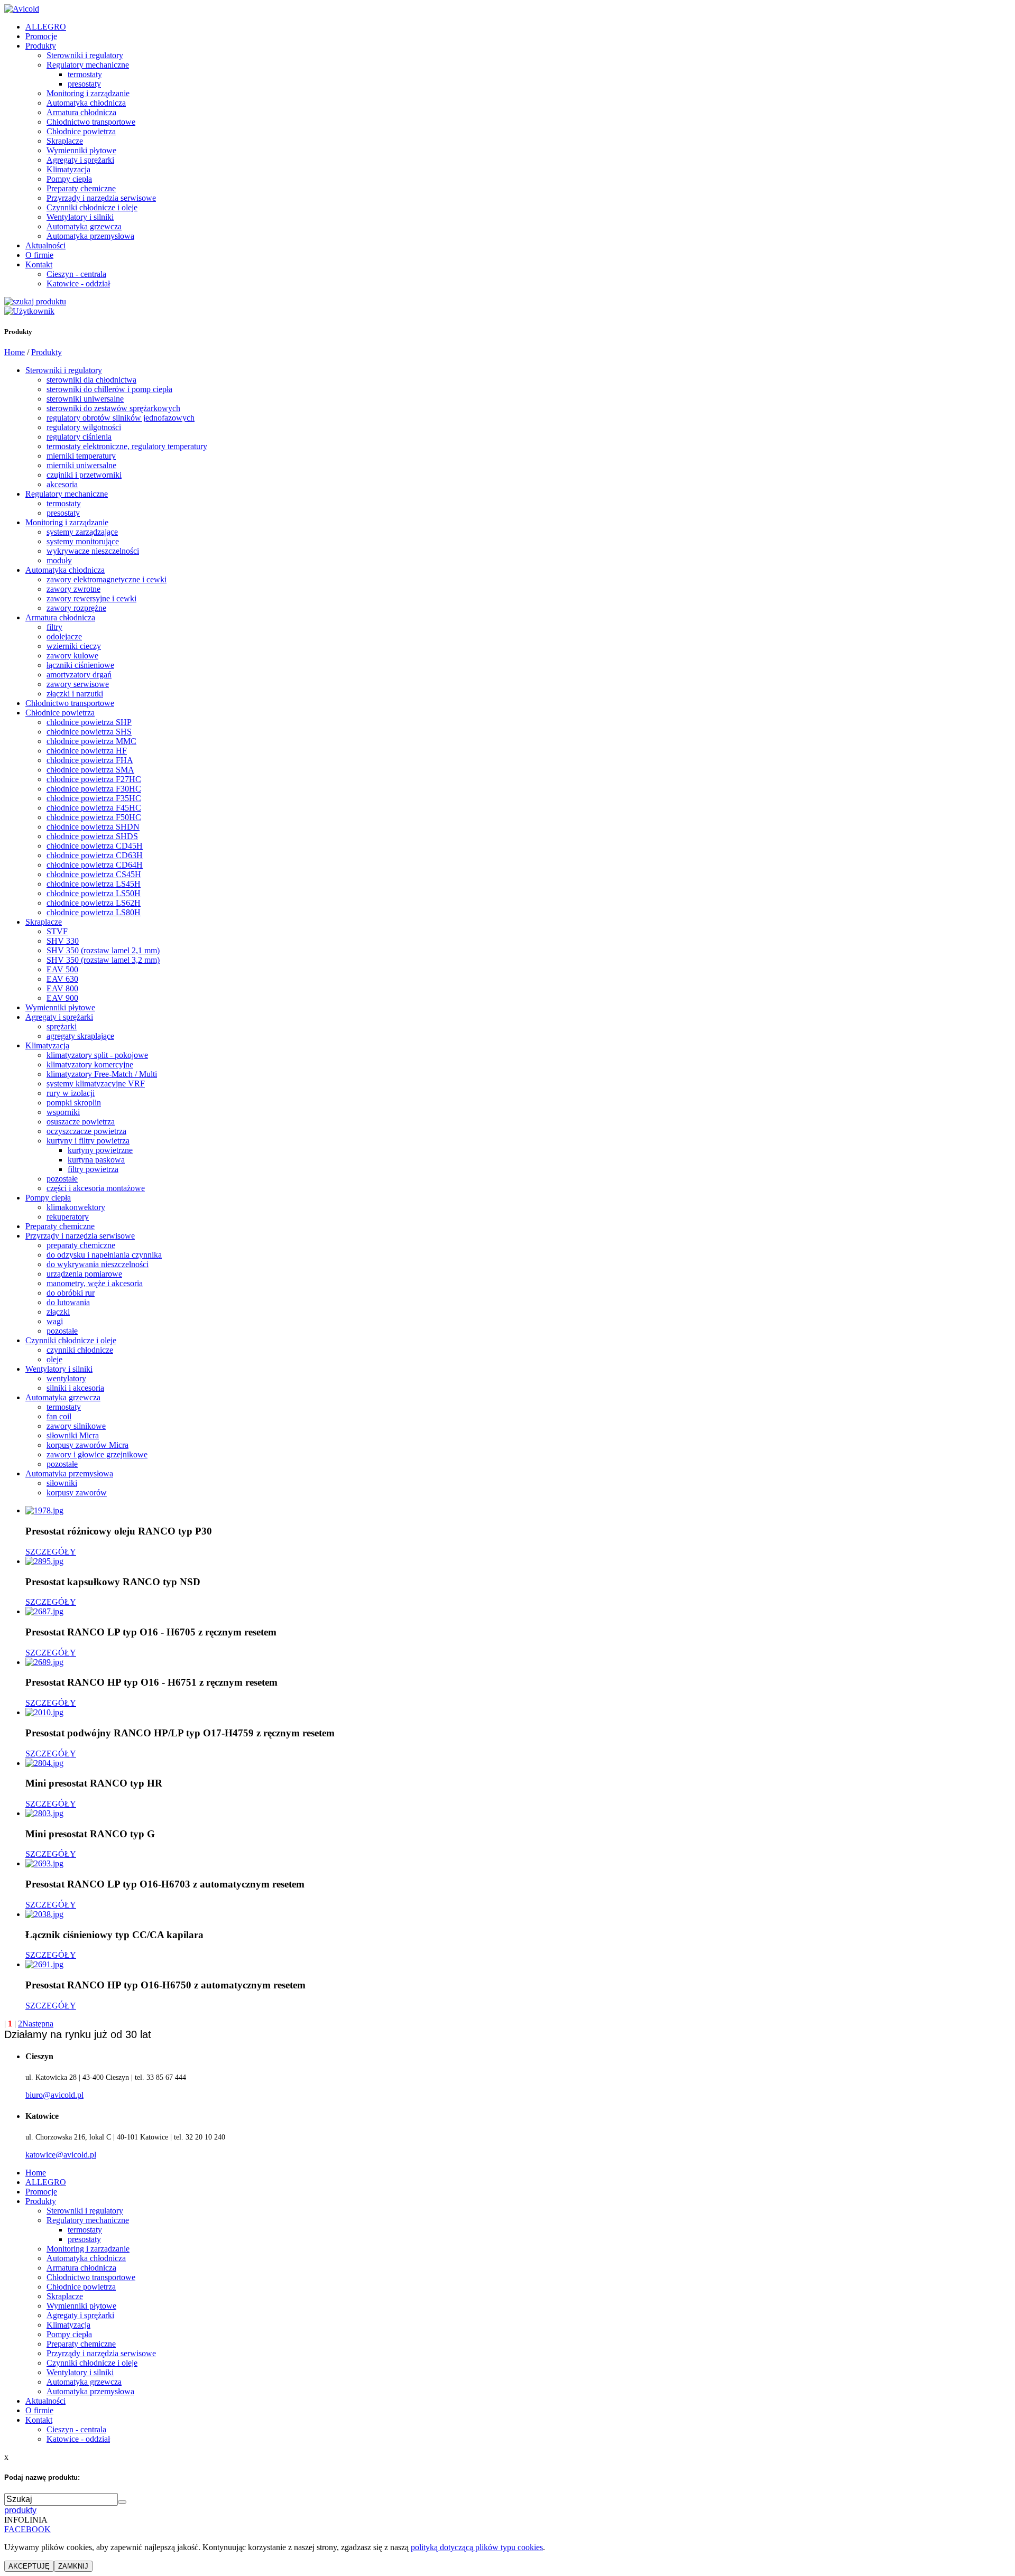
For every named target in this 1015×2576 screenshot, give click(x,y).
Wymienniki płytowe (81, 150)
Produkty (41, 46)
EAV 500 (62, 969)
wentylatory (66, 1378)
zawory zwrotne (73, 589)
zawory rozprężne (76, 608)
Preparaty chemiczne (81, 188)
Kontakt (39, 264)
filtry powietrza (93, 1169)
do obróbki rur (71, 1293)
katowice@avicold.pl (61, 2155)
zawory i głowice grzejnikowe (97, 1454)
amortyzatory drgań (79, 675)
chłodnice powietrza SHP (89, 722)
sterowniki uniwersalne (85, 399)
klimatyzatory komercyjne (90, 1064)
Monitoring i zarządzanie (88, 93)
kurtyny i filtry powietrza (88, 1141)
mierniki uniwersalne (81, 465)
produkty (20, 2510)
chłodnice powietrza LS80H (94, 912)
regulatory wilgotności (84, 427)
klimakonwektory (76, 1207)
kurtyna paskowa (96, 1160)
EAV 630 (62, 979)
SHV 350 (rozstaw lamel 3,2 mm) (103, 960)
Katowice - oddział (78, 283)
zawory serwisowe (78, 684)
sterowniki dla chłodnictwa (91, 380)
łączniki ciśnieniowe (80, 665)
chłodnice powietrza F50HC (94, 817)
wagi (55, 1321)
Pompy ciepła (69, 179)
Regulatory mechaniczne (88, 65)
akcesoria (62, 484)
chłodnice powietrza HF (87, 751)
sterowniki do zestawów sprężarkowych (113, 408)
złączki (58, 1312)
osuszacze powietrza (81, 1122)
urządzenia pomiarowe (84, 1274)
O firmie (39, 255)
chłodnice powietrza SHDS (92, 836)
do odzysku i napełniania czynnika (104, 1255)
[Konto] (29, 311)
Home (15, 352)
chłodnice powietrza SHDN (93, 827)
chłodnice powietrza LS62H (94, 903)
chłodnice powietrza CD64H (95, 865)
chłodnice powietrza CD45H (95, 846)
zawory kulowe (72, 655)
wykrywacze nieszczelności (93, 551)
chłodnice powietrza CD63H (95, 855)
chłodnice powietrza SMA (90, 770)
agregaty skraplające (80, 1036)
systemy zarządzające (82, 532)
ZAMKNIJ (73, 2566)
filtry (54, 627)
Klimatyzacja (68, 169)
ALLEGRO (46, 27)
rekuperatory (68, 1217)
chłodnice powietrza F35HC (94, 798)
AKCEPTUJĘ (29, 2566)
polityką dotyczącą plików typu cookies (477, 2547)
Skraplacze (65, 141)
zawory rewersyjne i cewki (91, 598)
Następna (38, 2024)
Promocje (41, 36)
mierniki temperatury (81, 456)
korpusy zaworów (77, 1492)
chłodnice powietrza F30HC (94, 789)
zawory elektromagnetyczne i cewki (107, 579)
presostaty (84, 84)
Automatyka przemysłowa (90, 236)
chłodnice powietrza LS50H (94, 893)
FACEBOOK (27, 2529)
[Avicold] (22, 9)
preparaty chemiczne (81, 1245)
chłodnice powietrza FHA (90, 760)
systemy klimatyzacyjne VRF (96, 1084)
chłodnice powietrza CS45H (94, 874)
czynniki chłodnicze (80, 1350)
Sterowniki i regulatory (85, 55)
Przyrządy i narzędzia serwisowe (101, 198)
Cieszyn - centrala (76, 274)
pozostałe (62, 1179)
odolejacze (64, 636)
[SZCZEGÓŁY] (44, 1510)
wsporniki (63, 1112)
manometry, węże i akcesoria (95, 1283)
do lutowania (68, 1302)
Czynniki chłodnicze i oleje (92, 207)
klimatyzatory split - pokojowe (97, 1055)
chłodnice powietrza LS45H (94, 884)
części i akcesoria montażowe (96, 1188)
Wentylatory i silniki (80, 217)
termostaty (85, 74)
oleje (54, 1359)
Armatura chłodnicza (81, 112)
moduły (59, 560)
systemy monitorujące (83, 541)
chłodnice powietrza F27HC (94, 779)
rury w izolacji (71, 1093)
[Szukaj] (35, 301)
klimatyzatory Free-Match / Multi (102, 1074)
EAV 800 (62, 988)
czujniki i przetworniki (84, 475)
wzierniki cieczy (74, 646)
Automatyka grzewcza (84, 226)
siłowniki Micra (73, 1435)
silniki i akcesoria (75, 1388)
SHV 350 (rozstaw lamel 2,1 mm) (103, 950)
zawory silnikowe (76, 1426)
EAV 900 (62, 998)
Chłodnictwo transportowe (91, 122)
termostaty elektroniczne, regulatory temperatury (127, 446)
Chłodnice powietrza (81, 131)
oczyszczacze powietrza (86, 1131)
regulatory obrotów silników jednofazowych (121, 418)
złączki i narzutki (75, 694)
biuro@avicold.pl (54, 2095)
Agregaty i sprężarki (80, 160)
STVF (57, 931)
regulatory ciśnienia (79, 437)
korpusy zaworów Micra (87, 1445)
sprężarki (62, 1026)
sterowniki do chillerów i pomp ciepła (109, 389)
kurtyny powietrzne (100, 1150)
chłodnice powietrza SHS (89, 732)
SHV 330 (63, 941)
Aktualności (45, 245)
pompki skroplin (74, 1103)
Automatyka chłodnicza (86, 103)
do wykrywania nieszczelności (98, 1264)
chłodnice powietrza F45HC (94, 808)
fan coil (59, 1416)
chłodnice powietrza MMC (91, 741)
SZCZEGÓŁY (51, 1552)
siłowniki (62, 1483)
